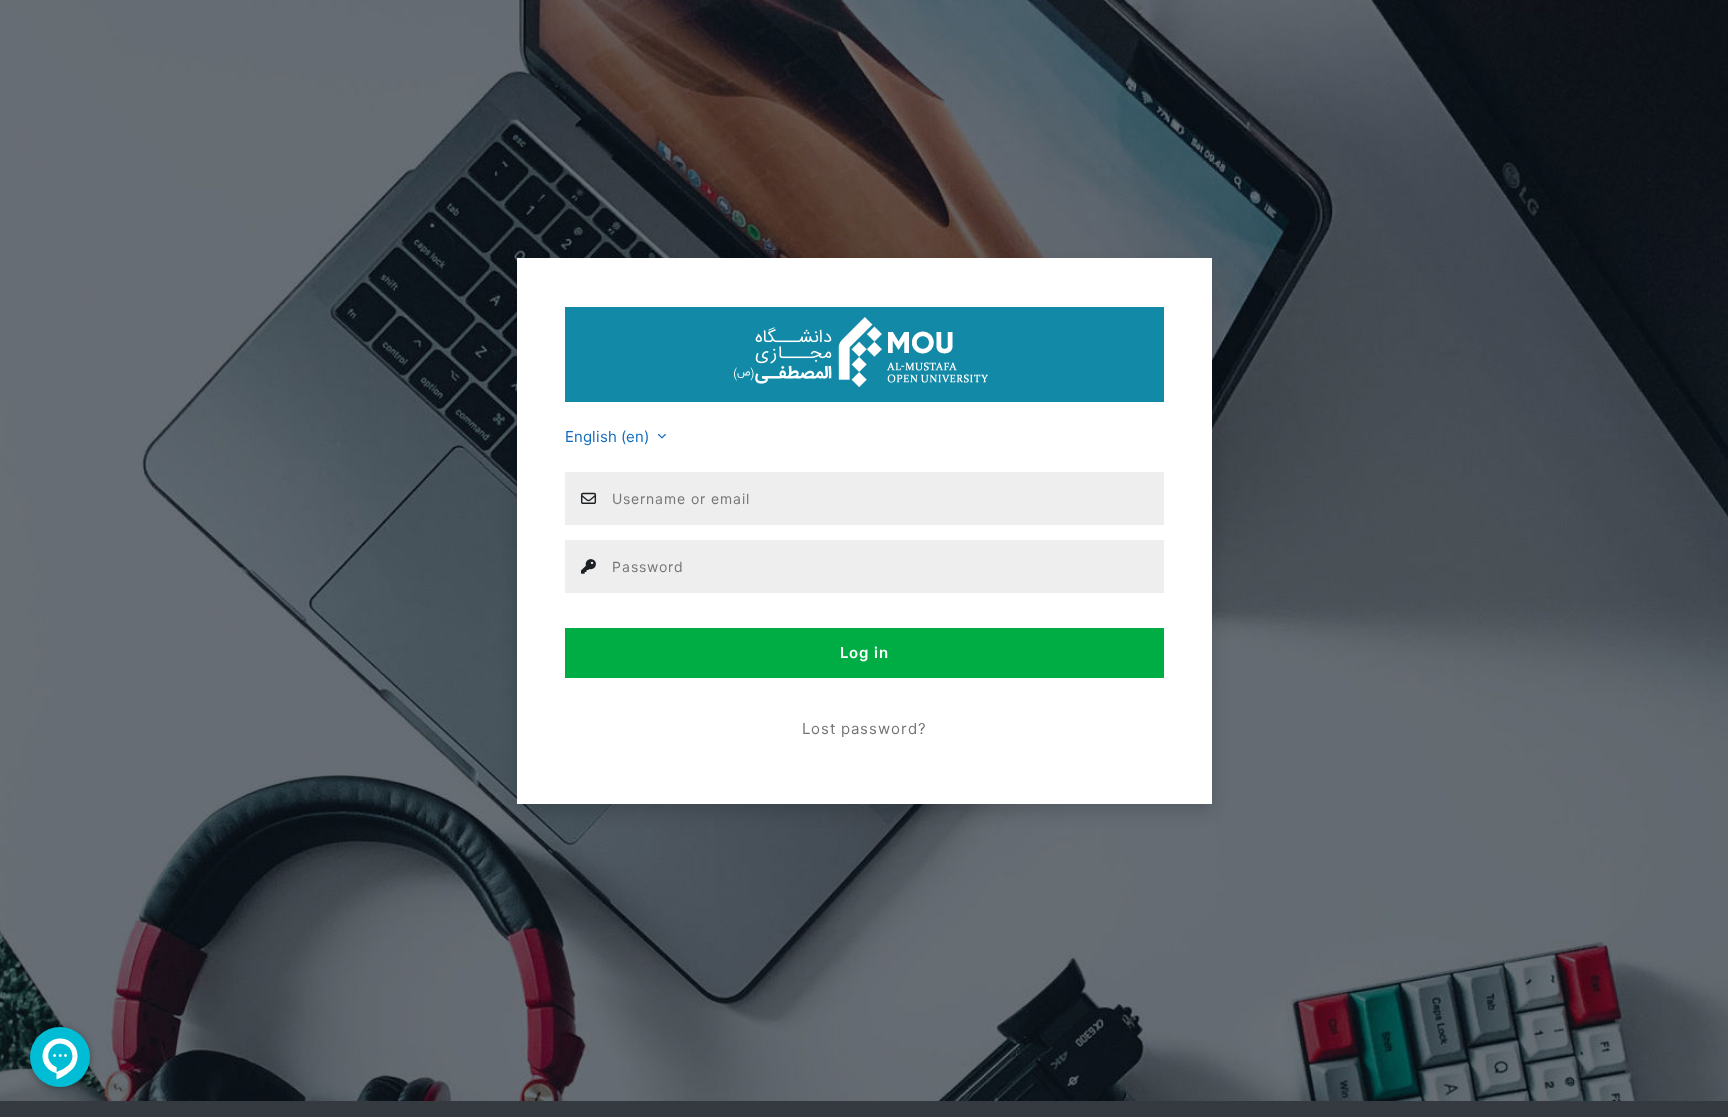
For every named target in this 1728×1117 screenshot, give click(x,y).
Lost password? (864, 728)
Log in (864, 652)
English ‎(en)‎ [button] (609, 436)
